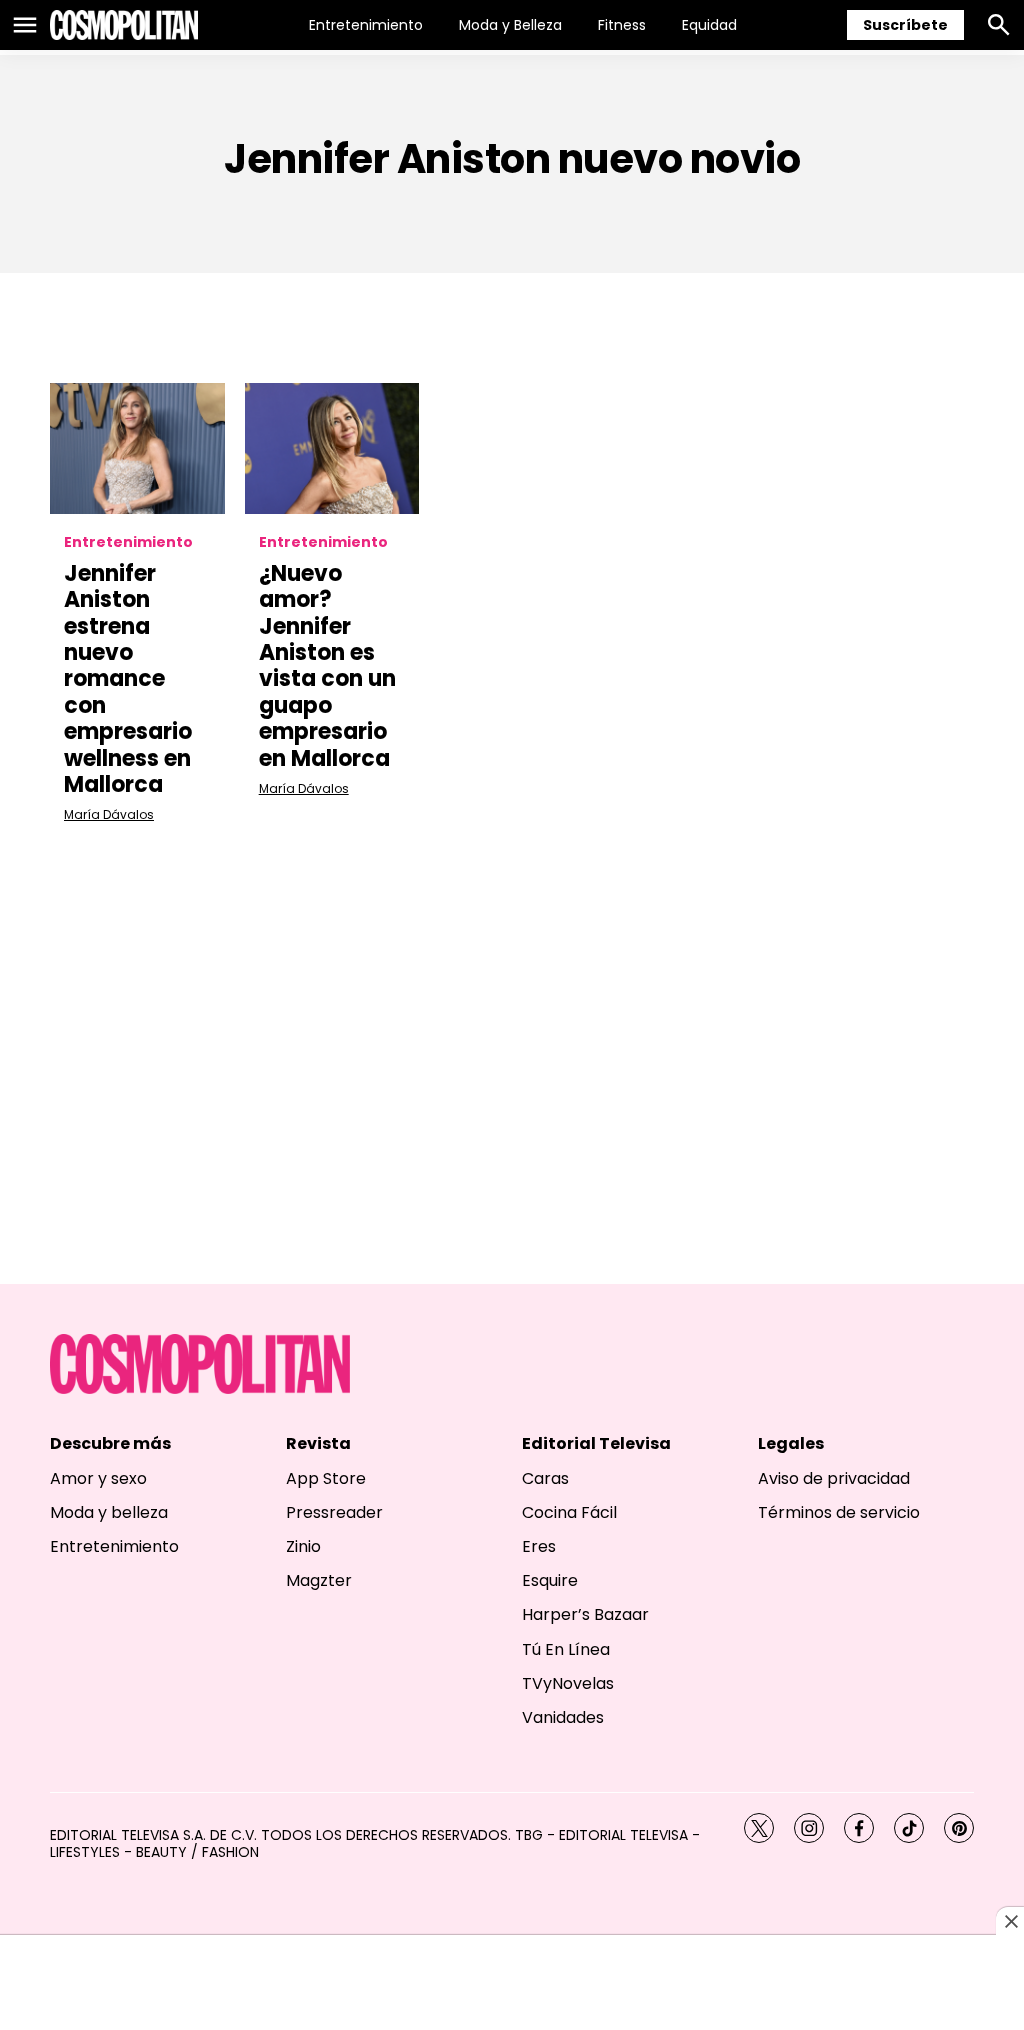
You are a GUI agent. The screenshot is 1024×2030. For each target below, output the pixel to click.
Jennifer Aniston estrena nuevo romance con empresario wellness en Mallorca (128, 679)
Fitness (622, 25)
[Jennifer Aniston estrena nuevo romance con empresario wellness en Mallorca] (137, 448)
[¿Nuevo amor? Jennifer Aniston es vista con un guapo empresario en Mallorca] (332, 448)
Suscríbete (905, 25)
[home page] (124, 25)
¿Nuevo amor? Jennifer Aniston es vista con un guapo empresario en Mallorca (327, 666)
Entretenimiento (366, 25)
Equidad (709, 25)
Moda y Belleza (510, 25)
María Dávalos (109, 814)
